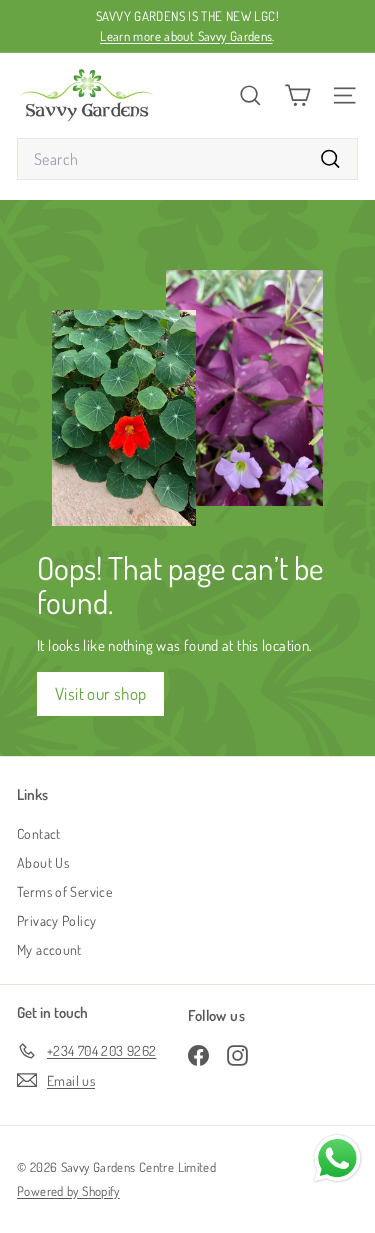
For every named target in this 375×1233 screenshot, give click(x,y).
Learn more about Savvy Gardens (186, 36)
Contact (39, 833)
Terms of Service (64, 891)
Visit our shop (100, 693)
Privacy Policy (56, 920)
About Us (43, 862)
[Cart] (297, 95)
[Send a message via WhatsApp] (337, 1158)
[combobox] (187, 159)
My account (49, 949)
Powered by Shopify (68, 1191)
